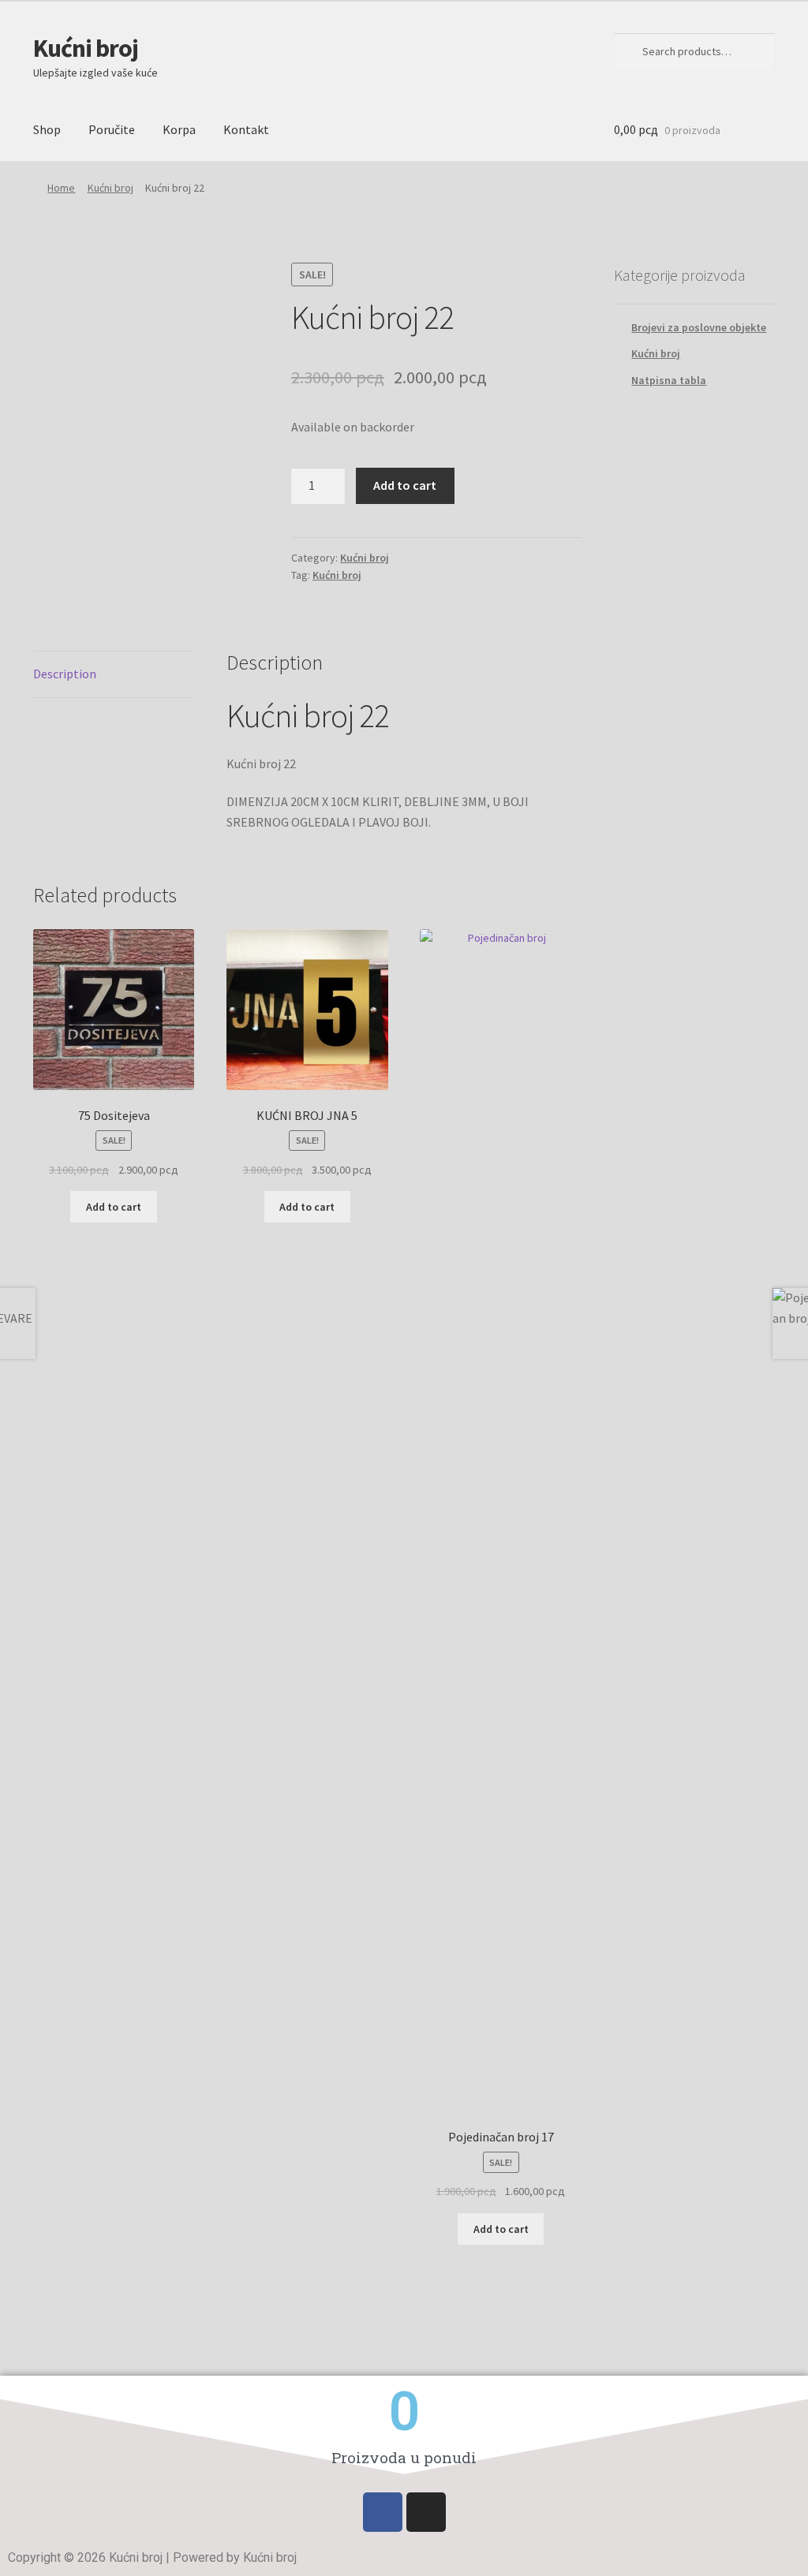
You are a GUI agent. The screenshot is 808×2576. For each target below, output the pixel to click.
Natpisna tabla (669, 380)
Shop (47, 129)
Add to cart (405, 485)
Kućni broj (86, 48)
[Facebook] (383, 2512)
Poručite (112, 129)
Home (61, 188)
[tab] (114, 675)
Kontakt (246, 129)
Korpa (179, 129)
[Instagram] (426, 2512)
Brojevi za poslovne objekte (699, 327)
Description (65, 674)
